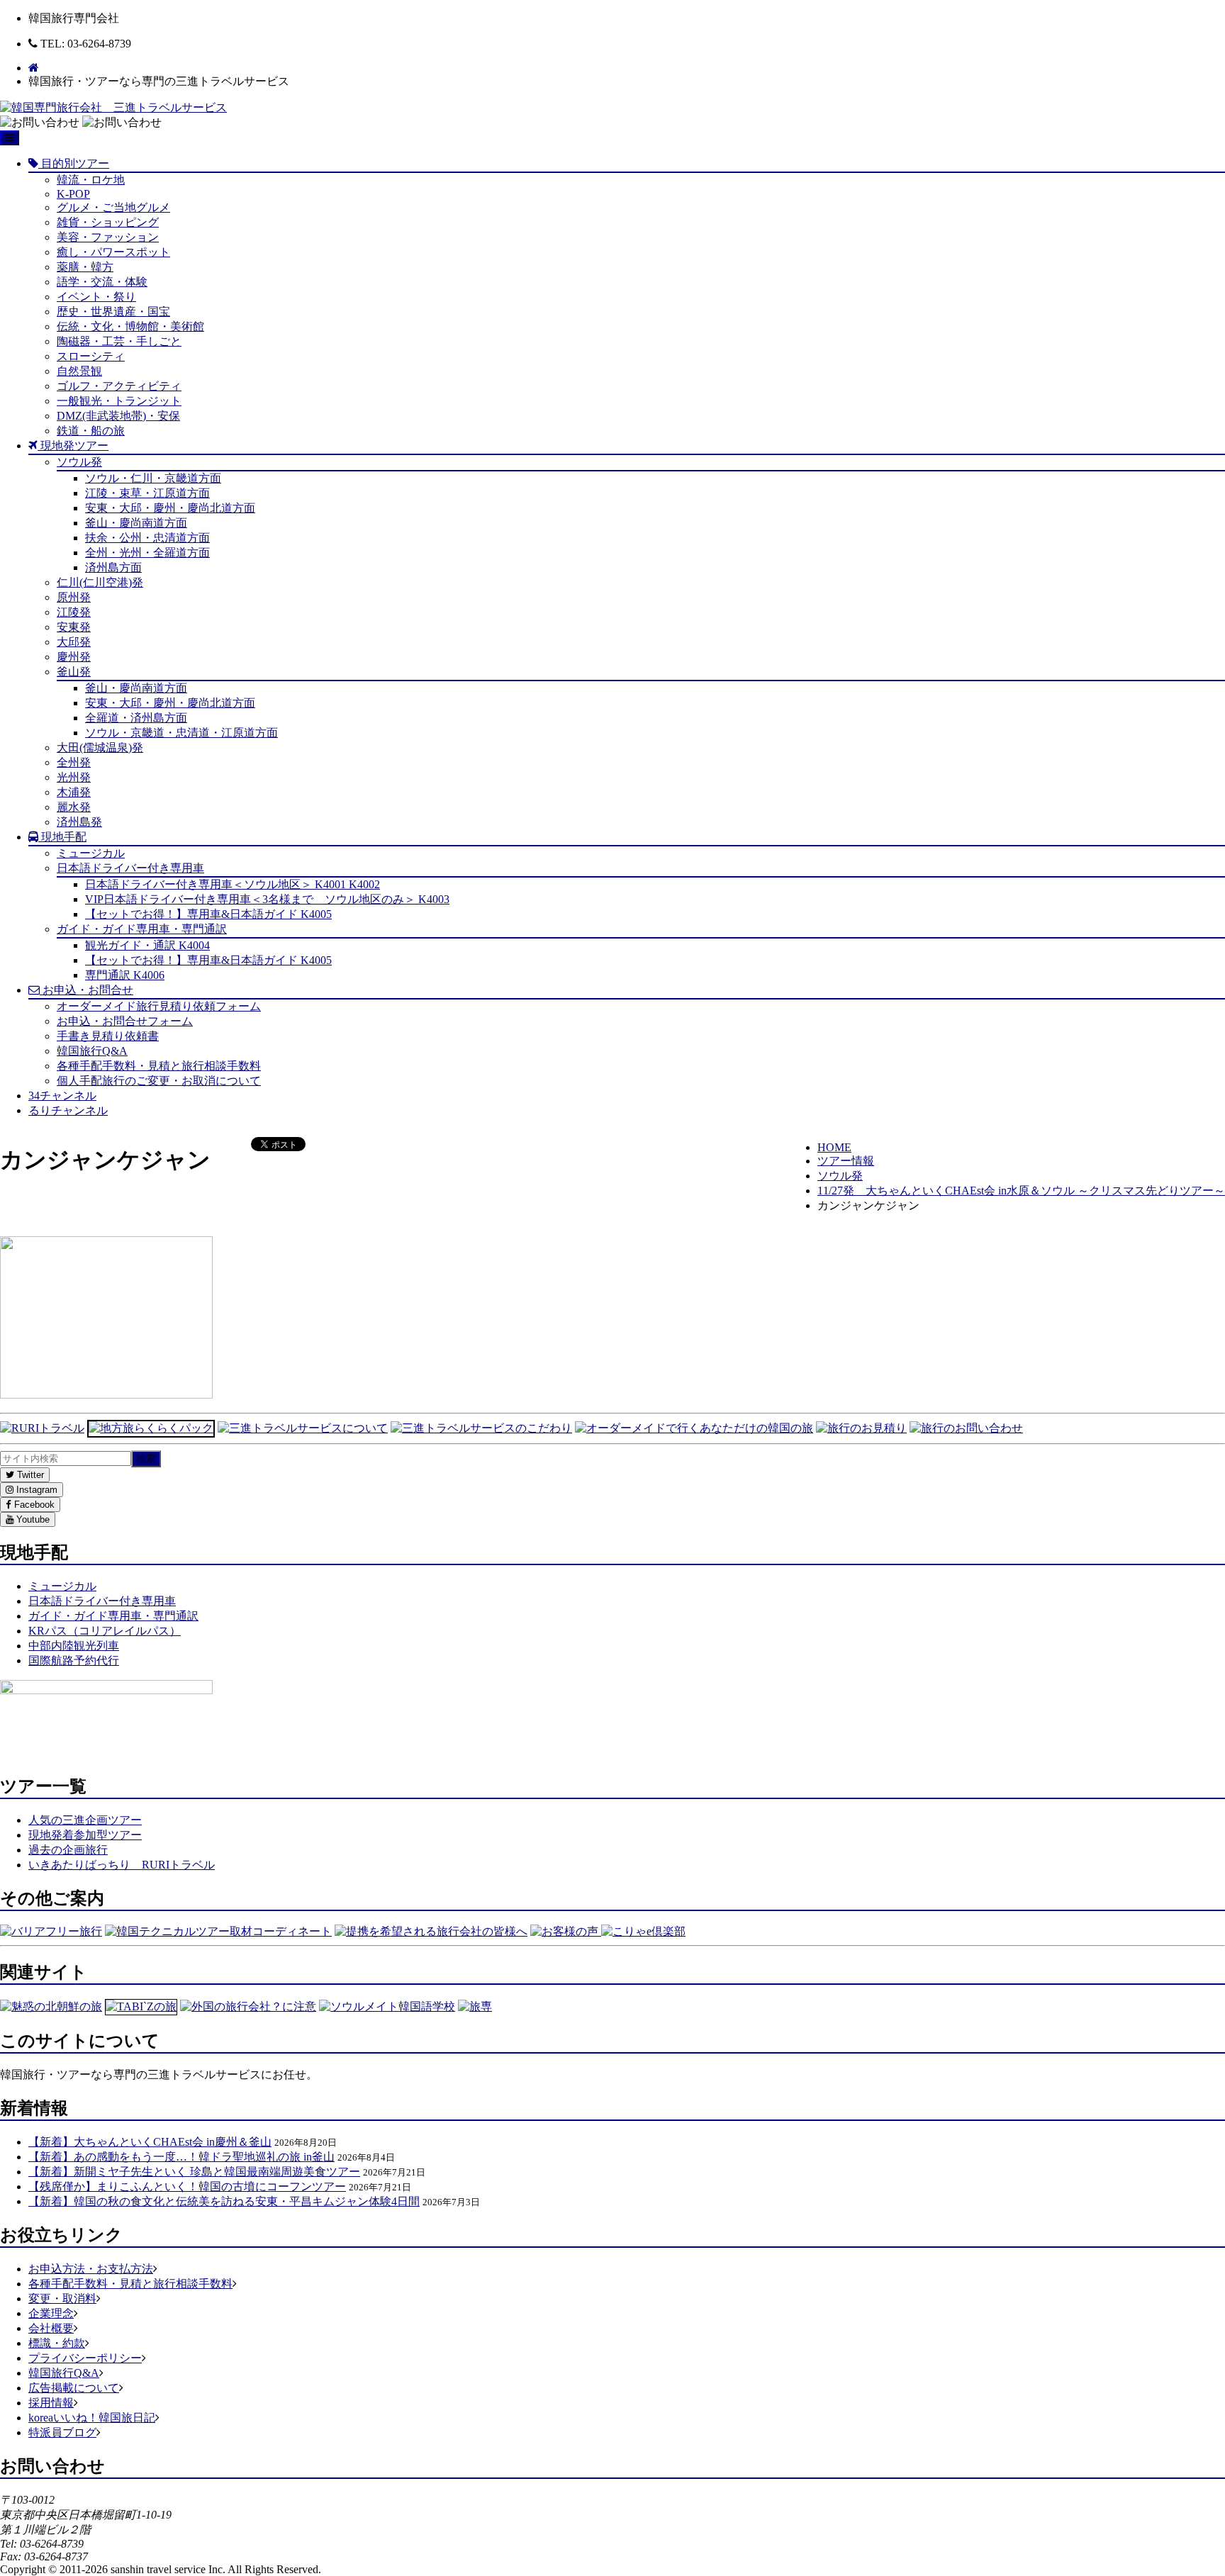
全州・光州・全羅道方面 (147, 553)
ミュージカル (91, 853)
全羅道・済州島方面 (136, 718)
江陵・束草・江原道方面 (147, 493)
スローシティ (91, 356)
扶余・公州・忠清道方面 (147, 538)
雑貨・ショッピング (108, 222)
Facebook (33, 1505)
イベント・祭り (96, 297)
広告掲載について (74, 2388)
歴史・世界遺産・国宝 (113, 312)
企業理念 (51, 2313)
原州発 (74, 597)
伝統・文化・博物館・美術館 (130, 326)
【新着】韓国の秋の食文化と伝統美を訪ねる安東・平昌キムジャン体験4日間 (224, 2201)
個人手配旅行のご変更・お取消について (159, 1081)
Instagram (35, 1490)
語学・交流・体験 (102, 282)
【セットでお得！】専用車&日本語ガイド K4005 (208, 914)
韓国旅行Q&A (92, 1051)
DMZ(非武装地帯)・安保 (118, 416)
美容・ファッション (108, 237)
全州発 (74, 762)
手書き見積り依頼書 (108, 1036)
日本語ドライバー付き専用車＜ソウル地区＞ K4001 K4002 (233, 884)
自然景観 (79, 371)
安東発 (74, 627)
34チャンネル (62, 1096)
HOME (834, 1147)
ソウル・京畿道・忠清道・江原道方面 (181, 733)
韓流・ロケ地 (91, 180)
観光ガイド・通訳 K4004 (147, 945)
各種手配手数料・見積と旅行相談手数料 (159, 1066)
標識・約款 (57, 2343)
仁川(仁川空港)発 (100, 582)
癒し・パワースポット (113, 252)
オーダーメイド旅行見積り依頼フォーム (159, 1006)
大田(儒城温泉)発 (100, 747)
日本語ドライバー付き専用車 (130, 868)
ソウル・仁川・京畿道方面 (153, 478)
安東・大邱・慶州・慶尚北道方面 (170, 508)
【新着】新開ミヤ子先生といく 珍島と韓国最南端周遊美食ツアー (194, 2172)
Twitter (29, 1475)
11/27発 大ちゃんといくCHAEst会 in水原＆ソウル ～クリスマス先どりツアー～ (1021, 1191)
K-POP (73, 194)
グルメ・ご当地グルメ (113, 207)
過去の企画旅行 (68, 1850)
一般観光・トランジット (119, 401)
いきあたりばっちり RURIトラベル (122, 1865)
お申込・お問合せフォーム (125, 1021)
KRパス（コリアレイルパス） (105, 1631)
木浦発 (74, 792)
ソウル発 (79, 462)
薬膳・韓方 (85, 267)
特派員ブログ (62, 2432)
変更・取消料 (62, 2298)
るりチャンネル (68, 1110)
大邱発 (74, 642)
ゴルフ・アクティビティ (119, 386)
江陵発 (74, 612)
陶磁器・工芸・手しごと (119, 341)
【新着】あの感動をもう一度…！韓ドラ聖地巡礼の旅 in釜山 (181, 2157)
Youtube (32, 1519)
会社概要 (51, 2328)
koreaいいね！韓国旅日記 (92, 2418)
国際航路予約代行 (74, 1661)
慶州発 (74, 657)
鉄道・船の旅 (91, 431)
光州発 (74, 777)
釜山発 (74, 672)
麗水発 (74, 807)
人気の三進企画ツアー (85, 1820)
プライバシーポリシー (85, 2358)
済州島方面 (113, 567)
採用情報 (51, 2403)
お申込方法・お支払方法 (91, 2269)
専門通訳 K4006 (125, 975)
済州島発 (79, 822)
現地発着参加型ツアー (85, 1835)
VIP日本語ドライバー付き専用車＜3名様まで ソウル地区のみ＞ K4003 (267, 899)
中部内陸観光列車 (74, 1646)
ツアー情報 (846, 1161)
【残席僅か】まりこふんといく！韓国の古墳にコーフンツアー (187, 2186)
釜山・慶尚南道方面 (136, 523)
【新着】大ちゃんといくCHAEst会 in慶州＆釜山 (150, 2142)
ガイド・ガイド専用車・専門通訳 (142, 929)
